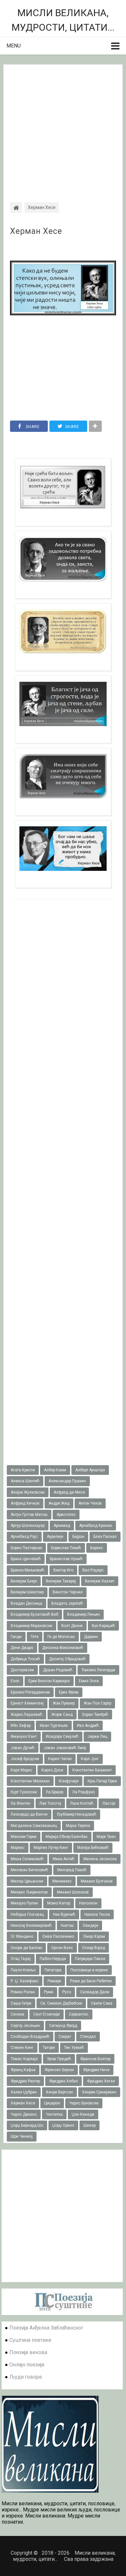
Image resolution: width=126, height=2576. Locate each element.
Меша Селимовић (27, 1859)
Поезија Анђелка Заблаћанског (46, 2328)
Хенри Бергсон (59, 2092)
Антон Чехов (90, 1503)
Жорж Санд (62, 1715)
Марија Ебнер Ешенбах (67, 1837)
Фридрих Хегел (101, 2081)
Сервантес (79, 2014)
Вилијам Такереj (61, 1581)
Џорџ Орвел (63, 2125)
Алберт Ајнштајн (90, 1470)
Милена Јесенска (100, 1859)
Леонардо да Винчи (29, 1814)
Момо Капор (59, 1903)
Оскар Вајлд (94, 1948)
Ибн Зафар (21, 1726)
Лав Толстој (50, 1803)
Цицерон (52, 2103)
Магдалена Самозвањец (34, 1826)
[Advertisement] (63, 128)
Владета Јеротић (67, 1603)
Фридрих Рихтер (25, 2081)
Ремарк (54, 1981)
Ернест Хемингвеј (27, 1703)
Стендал (88, 2037)
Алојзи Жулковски (28, 1492)
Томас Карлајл (24, 2059)
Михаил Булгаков (97, 1881)
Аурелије (55, 1537)
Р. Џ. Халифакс (25, 1981)
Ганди (16, 1637)
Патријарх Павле (90, 1959)
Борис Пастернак (26, 1548)
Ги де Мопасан (61, 1637)
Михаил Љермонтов (29, 1892)
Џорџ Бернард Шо (27, 2125)
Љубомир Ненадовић (76, 1814)
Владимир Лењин (84, 1614)
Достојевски (22, 1670)
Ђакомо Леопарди (98, 1670)
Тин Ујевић (74, 2048)
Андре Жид (59, 1503)
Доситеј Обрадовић (67, 1659)
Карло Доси (52, 1770)
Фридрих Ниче (96, 2070)
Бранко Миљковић (27, 1570)
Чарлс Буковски (84, 2103)
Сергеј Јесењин (25, 2026)
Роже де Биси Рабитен (91, 1981)
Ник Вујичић (64, 1914)
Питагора (53, 1970)
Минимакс (62, 1881)
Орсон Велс (62, 1948)
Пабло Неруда (53, 1959)
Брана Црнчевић (26, 1559)
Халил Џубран (24, 2092)
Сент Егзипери (47, 2014)
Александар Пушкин (67, 1481)
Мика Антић (63, 1859)
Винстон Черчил (68, 1592)
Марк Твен (106, 1837)
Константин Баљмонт (92, 1770)
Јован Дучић (23, 1748)
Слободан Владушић (30, 2037)
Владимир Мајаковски (31, 1626)
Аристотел (66, 1515)
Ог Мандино (22, 1936)
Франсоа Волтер (95, 2059)
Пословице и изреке (89, 1970)
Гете (35, 1637)
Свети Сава (102, 2003)
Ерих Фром (69, 1692)
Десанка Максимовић (63, 1648)
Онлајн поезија (27, 2365)
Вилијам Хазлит (100, 1581)
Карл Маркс (21, 1770)
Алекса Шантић (25, 1481)
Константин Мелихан (30, 1781)
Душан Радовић (58, 1670)
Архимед (62, 1526)
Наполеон (88, 1903)
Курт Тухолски (24, 1792)
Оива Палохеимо (58, 1936)
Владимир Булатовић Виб (34, 1614)
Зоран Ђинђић (95, 1715)
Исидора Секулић (62, 1736)
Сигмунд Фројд (63, 2026)
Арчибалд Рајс (24, 1537)
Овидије (90, 1925)
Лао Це (109, 1803)
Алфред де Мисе (69, 1492)
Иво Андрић (88, 1726)
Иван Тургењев (54, 1726)
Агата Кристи (23, 1470)
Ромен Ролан (23, 1992)
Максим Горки (24, 1837)
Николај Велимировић (31, 1925)
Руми (49, 1992)
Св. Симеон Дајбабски (61, 2003)
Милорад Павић (72, 1870)
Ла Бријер (55, 1792)
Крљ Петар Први (102, 1781)
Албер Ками (55, 1470)
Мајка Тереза (78, 1826)
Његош (67, 1925)
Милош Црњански (27, 1881)
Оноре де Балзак (26, 1948)
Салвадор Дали (95, 1992)
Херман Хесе (36, 231)
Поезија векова (28, 2352)
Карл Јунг (90, 1759)
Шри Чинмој (22, 2136)
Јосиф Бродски (25, 1759)
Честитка (54, 2114)
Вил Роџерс (93, 1570)
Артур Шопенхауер (28, 1526)
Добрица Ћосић (25, 1659)
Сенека (17, 2014)
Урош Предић (59, 2059)
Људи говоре (26, 2377)
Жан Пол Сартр (97, 1703)
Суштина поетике (30, 2340)
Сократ (65, 2037)
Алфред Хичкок (25, 1503)
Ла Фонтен (21, 1803)
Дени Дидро (22, 1648)
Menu (14, 46)
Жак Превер (64, 1703)
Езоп (15, 1681)
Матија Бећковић (93, 1848)
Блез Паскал (105, 1537)
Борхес (97, 1548)
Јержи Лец (97, 1736)
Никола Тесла (97, 1914)
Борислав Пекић (66, 1548)
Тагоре (49, 2048)
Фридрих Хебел (63, 2081)
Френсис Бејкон (59, 2070)
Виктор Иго (63, 1570)
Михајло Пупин (24, 1903)
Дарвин (91, 1637)
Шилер (89, 2125)
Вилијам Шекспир (27, 1592)
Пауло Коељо (23, 1970)
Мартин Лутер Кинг (51, 1848)
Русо (67, 1992)
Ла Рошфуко (84, 1792)
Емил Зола (89, 1681)
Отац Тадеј (21, 1959)
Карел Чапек (60, 1759)
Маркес (18, 1848)
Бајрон (78, 1537)
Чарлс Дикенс (24, 2114)
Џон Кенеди (83, 2114)
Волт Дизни (72, 1626)
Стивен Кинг (22, 2048)
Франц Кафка (23, 2070)
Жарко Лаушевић (26, 1715)
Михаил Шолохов (73, 1892)
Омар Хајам (94, 1936)
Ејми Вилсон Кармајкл (49, 1681)
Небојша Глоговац (27, 1914)
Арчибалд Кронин (96, 1526)
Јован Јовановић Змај (65, 1748)
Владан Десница (26, 1603)
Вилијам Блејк (24, 1581)
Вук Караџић (103, 1626)
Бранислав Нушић (66, 1559)
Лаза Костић (82, 1803)
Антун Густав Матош (29, 1515)
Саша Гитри (21, 2003)
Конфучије (69, 1781)
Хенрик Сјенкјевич (99, 2092)
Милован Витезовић (29, 1870)
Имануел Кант (24, 1736)
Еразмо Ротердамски (30, 1692)
